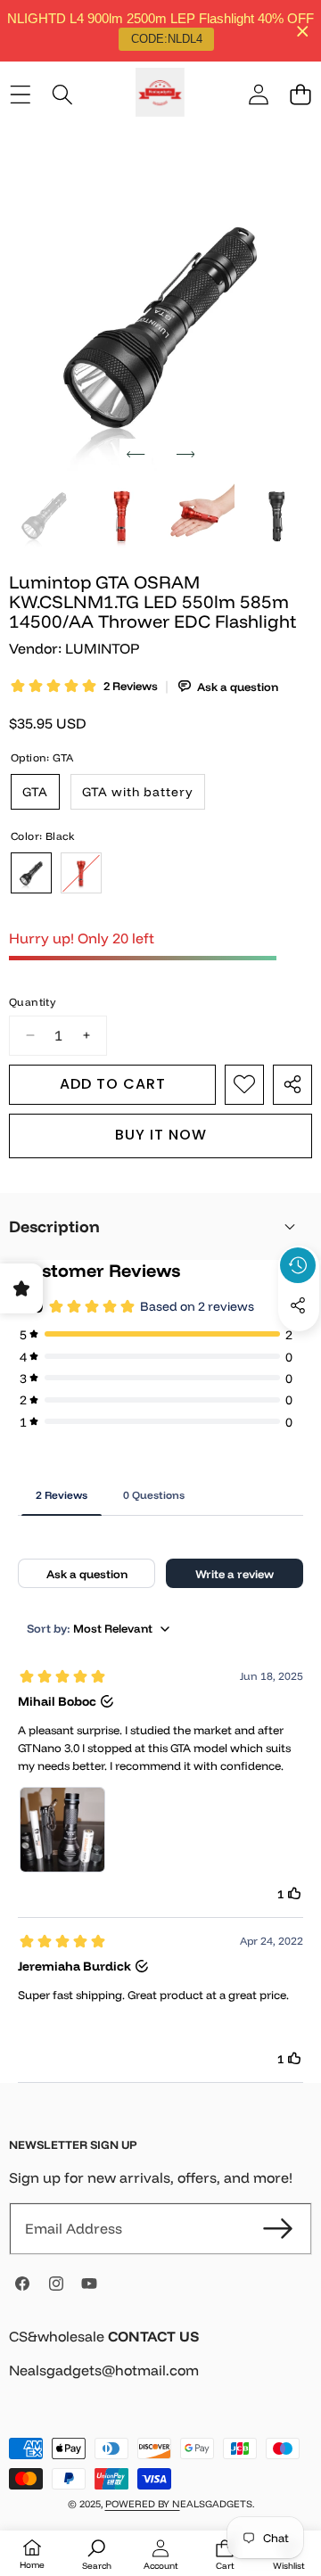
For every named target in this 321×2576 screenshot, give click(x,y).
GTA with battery (138, 792)
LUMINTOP (102, 648)
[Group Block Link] (160, 2364)
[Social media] (298, 1305)
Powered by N (143, 2504)
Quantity (32, 1002)
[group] (44, 515)
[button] (300, 95)
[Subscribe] (278, 2228)
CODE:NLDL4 (167, 39)
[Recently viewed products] (298, 1265)
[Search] (62, 95)
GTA (35, 792)
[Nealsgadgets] (160, 95)
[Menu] (20, 95)
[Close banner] (303, 31)
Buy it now (161, 1135)
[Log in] (258, 95)
